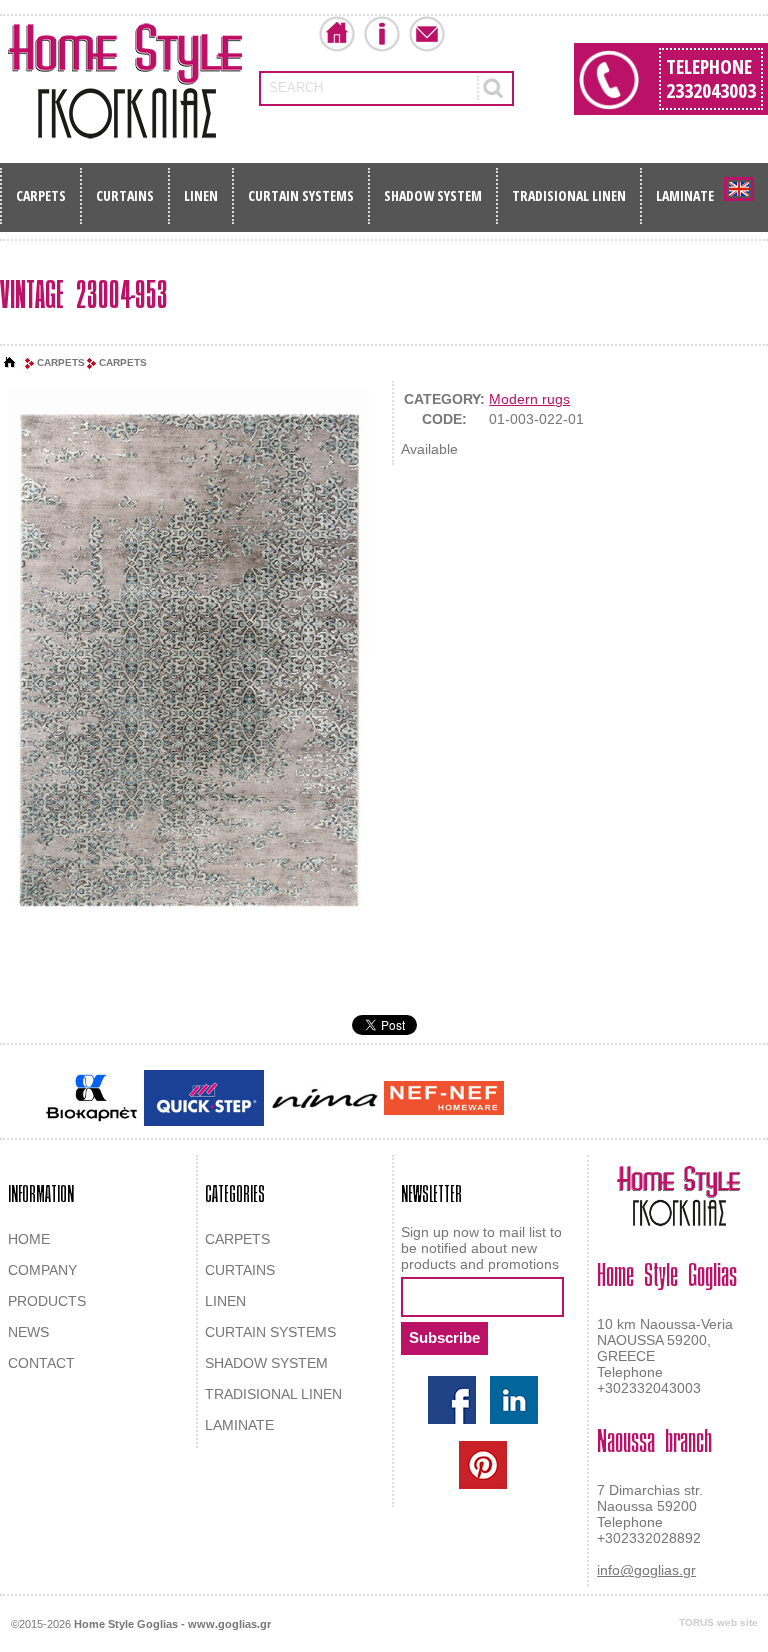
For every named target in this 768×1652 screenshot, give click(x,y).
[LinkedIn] (514, 1400)
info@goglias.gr (646, 1570)
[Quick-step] (204, 1097)
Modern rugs (529, 399)
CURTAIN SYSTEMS (301, 195)
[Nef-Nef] (444, 1098)
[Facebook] (452, 1400)
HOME (29, 1239)
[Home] (10, 363)
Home (337, 34)
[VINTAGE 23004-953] (188, 661)
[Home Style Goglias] (125, 81)
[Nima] (324, 1098)
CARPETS (41, 195)
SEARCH (296, 87)
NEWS (28, 1332)
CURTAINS (125, 195)
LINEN (201, 195)
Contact (427, 34)
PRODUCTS (47, 1301)
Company (382, 34)
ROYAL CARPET (633, 1100)
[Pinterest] (483, 1465)
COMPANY (42, 1270)
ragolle (707, 1100)
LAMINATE (685, 195)
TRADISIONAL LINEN (569, 195)
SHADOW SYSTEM (433, 195)
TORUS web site (718, 1622)
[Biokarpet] (91, 1098)
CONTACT (41, 1363)
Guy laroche (542, 1100)
